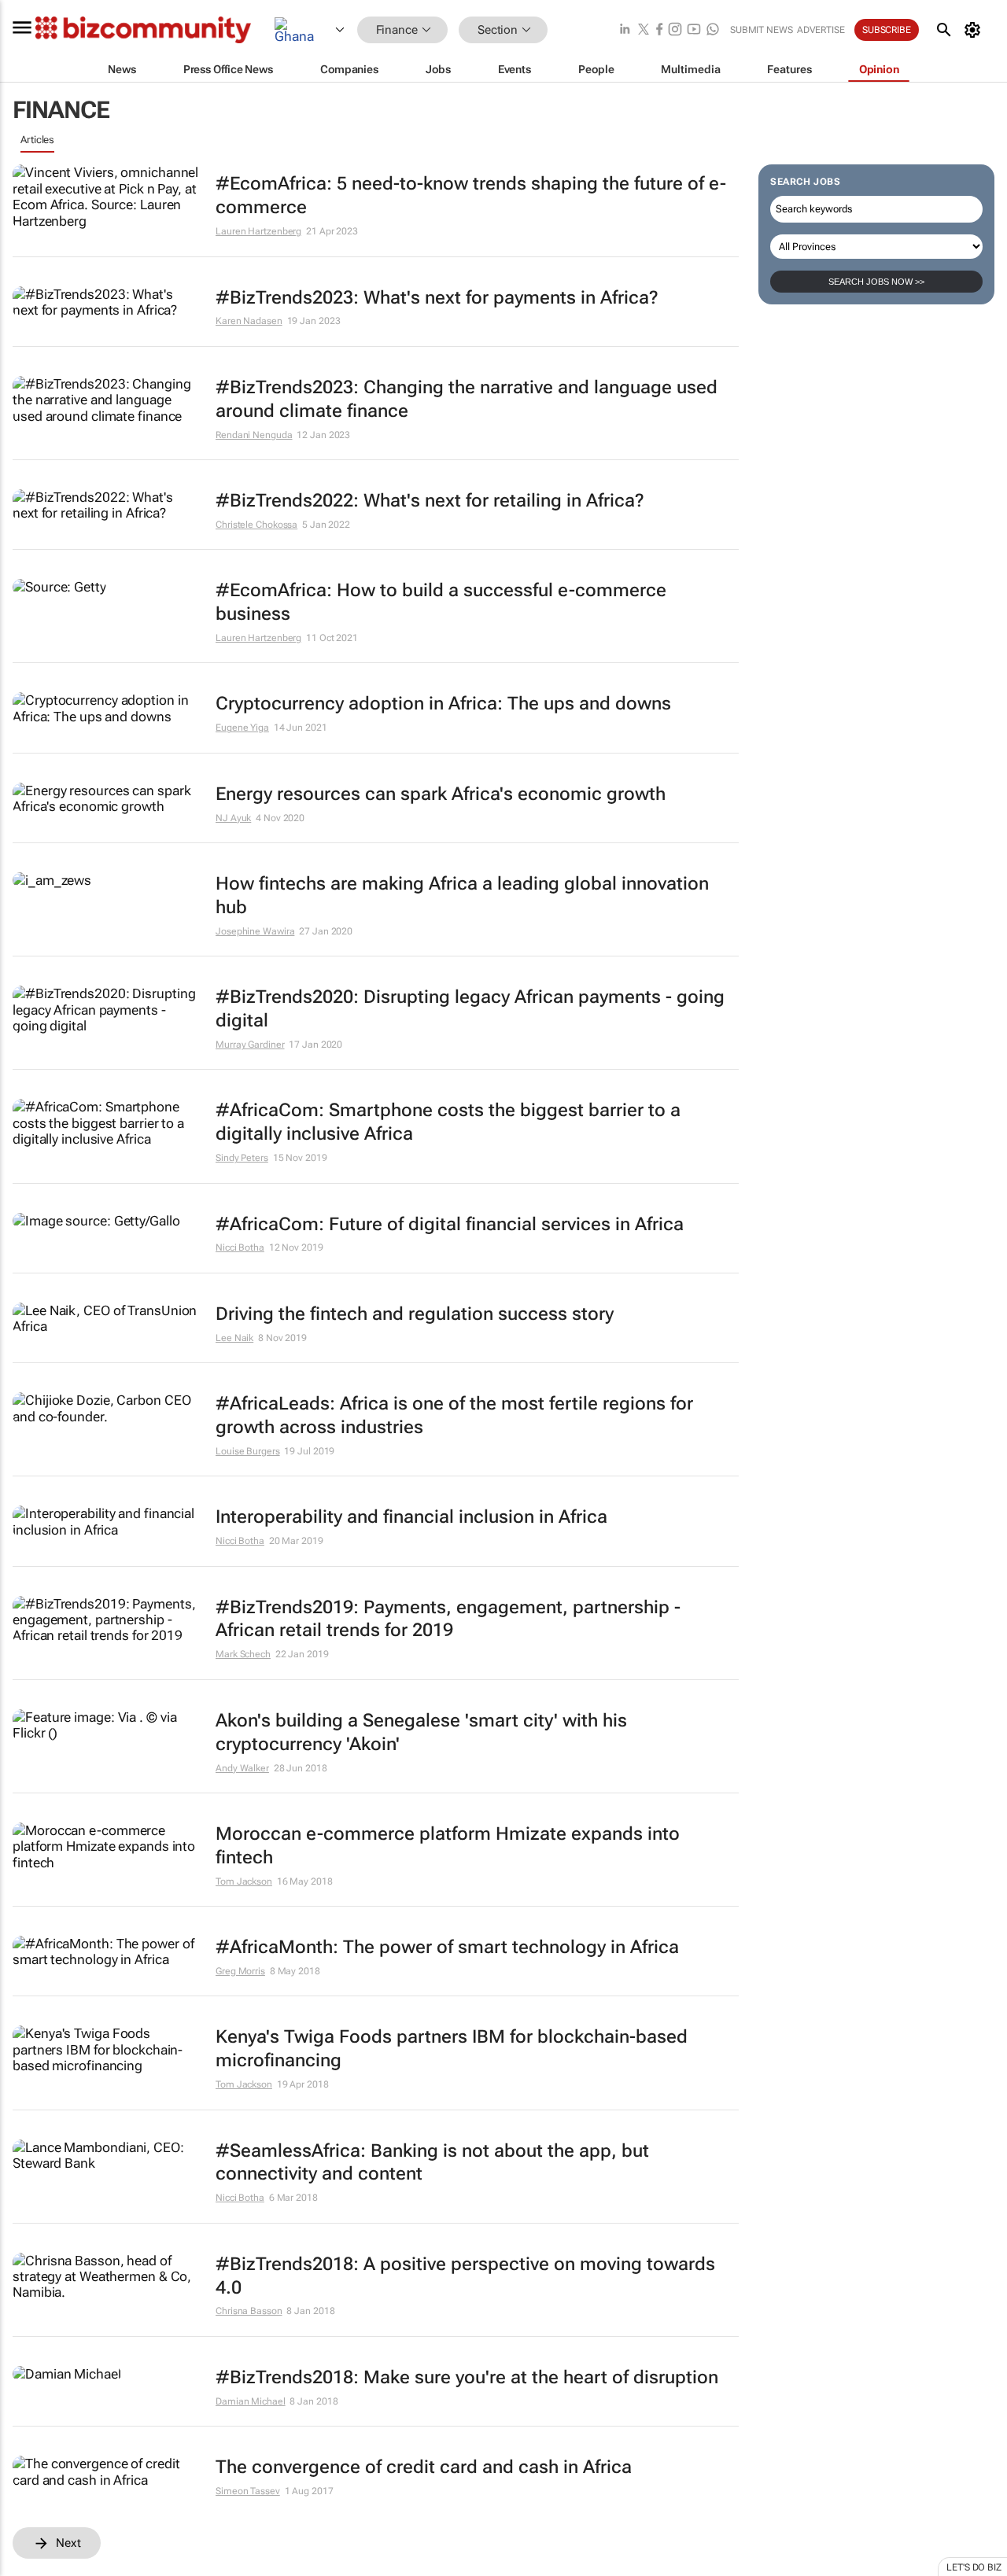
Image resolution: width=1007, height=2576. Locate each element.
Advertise (821, 30)
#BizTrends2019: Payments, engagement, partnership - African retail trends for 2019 (448, 1619)
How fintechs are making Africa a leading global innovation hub (462, 896)
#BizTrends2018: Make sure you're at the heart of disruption (467, 2377)
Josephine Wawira (255, 931)
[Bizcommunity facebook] (659, 30)
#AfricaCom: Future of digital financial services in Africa (450, 1224)
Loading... (42, 2567)
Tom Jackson (244, 1881)
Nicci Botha (240, 1247)
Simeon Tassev (248, 2491)
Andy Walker (242, 1768)
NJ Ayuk (233, 818)
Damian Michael (251, 2401)
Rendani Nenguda (254, 435)
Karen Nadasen (249, 321)
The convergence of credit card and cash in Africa (424, 2467)
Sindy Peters (242, 1158)
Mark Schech (243, 1654)
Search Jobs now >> (876, 282)
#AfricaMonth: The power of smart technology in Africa (447, 1947)
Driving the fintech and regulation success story (415, 1314)
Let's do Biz (974, 2567)
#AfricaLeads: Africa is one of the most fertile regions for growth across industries (454, 1415)
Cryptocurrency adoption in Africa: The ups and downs (443, 704)
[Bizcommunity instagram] (675, 30)
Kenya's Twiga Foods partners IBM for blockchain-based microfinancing (452, 2049)
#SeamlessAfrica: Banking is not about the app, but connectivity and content (432, 2163)
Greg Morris (240, 1971)
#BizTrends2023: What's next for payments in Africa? (437, 298)
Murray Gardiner (250, 1045)
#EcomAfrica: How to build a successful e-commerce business (441, 602)
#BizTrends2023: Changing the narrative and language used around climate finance (467, 399)
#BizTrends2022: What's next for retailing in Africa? (430, 501)
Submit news (762, 30)
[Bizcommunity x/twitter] (644, 30)
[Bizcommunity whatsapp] (713, 30)
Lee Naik (234, 1338)
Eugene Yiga (242, 728)
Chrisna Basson (249, 2311)
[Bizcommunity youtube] (694, 30)
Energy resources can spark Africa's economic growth (441, 794)
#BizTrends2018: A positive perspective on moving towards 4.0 (465, 2276)
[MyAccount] (975, 30)
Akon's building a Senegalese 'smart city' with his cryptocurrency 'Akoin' (421, 1732)
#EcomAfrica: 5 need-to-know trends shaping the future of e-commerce (471, 195)
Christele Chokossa (256, 525)
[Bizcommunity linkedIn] (625, 30)
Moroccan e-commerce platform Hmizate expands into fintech (448, 1846)
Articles (37, 140)
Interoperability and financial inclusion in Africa (411, 1517)
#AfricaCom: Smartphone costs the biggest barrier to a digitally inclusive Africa (448, 1122)
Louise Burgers (248, 1451)
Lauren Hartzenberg (258, 231)
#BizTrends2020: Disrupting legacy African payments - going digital (470, 1009)
